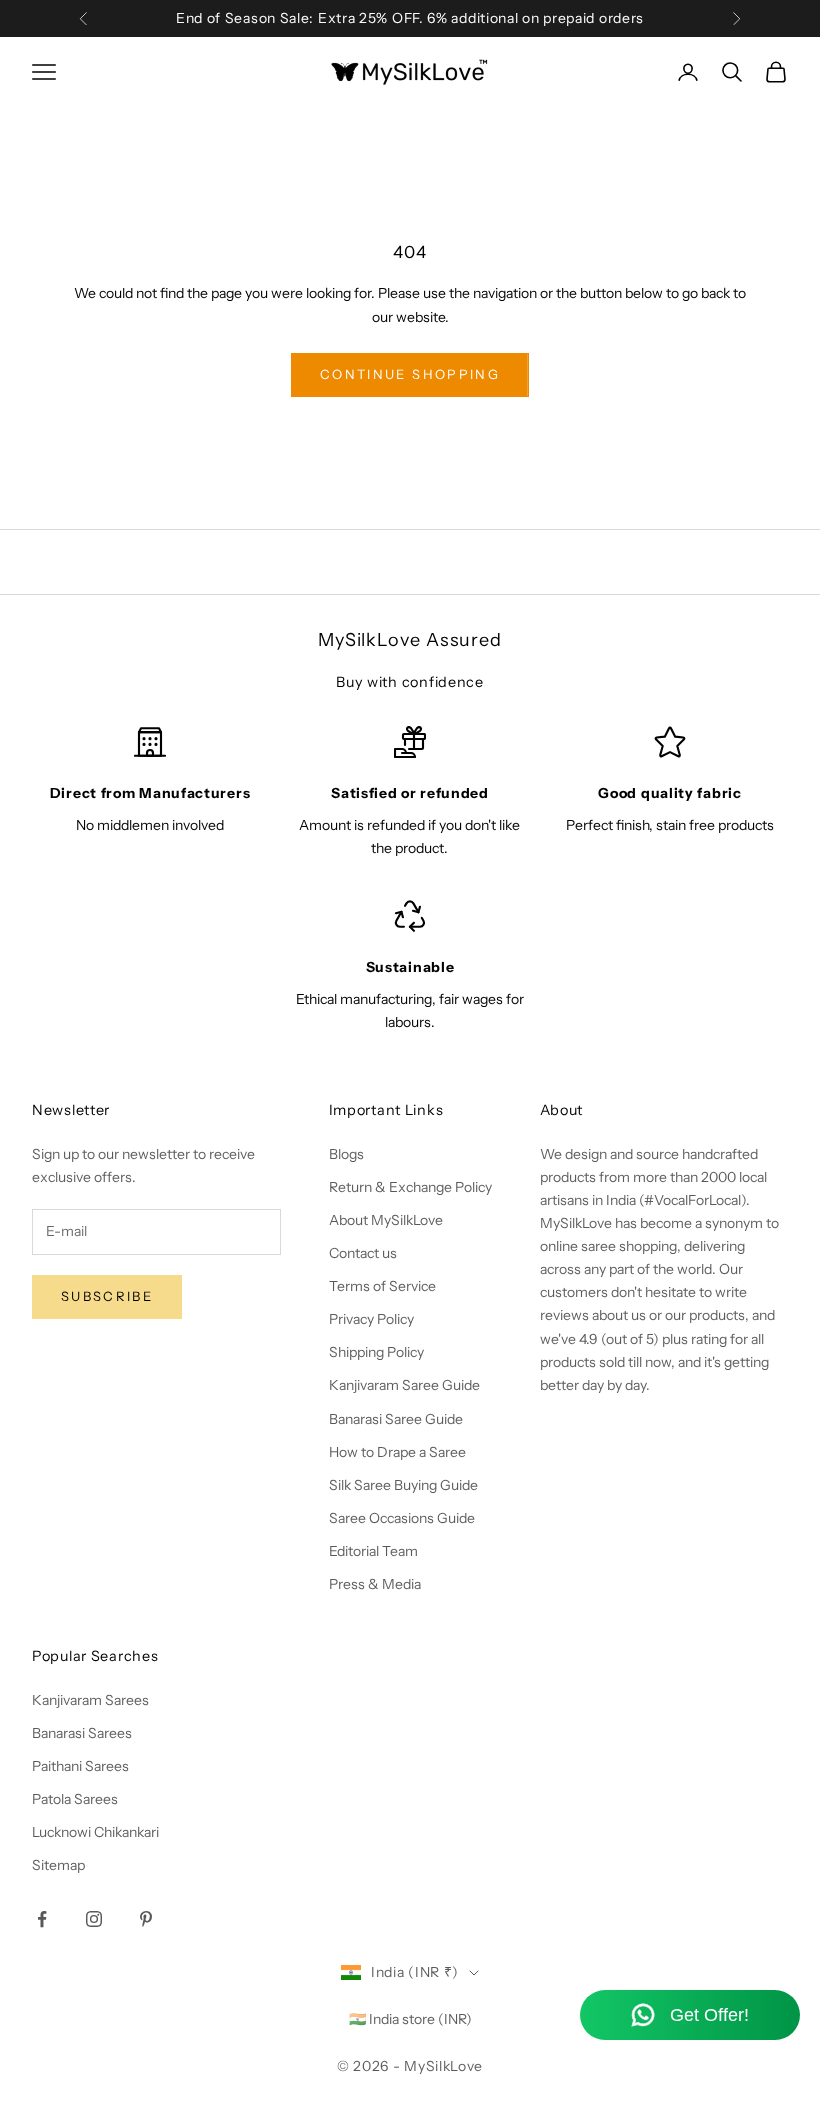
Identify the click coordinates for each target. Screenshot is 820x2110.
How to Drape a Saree (397, 1452)
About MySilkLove (386, 1220)
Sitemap (58, 1865)
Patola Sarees (75, 1799)
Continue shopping (410, 374)
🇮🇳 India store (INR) (410, 2019)
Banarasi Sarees (82, 1733)
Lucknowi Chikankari (95, 1832)
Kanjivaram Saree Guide (404, 1385)
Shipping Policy (376, 1352)
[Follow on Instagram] (94, 1919)
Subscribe (107, 1296)
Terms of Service (382, 1286)
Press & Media (375, 1584)
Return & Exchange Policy (410, 1187)
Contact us (363, 1253)
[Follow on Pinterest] (146, 1919)
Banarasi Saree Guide (396, 1419)
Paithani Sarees (80, 1766)
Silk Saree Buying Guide (403, 1485)
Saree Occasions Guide (402, 1518)
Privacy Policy (371, 1319)
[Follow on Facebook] (42, 1919)
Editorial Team (373, 1551)
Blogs (346, 1154)
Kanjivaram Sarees (90, 1700)
